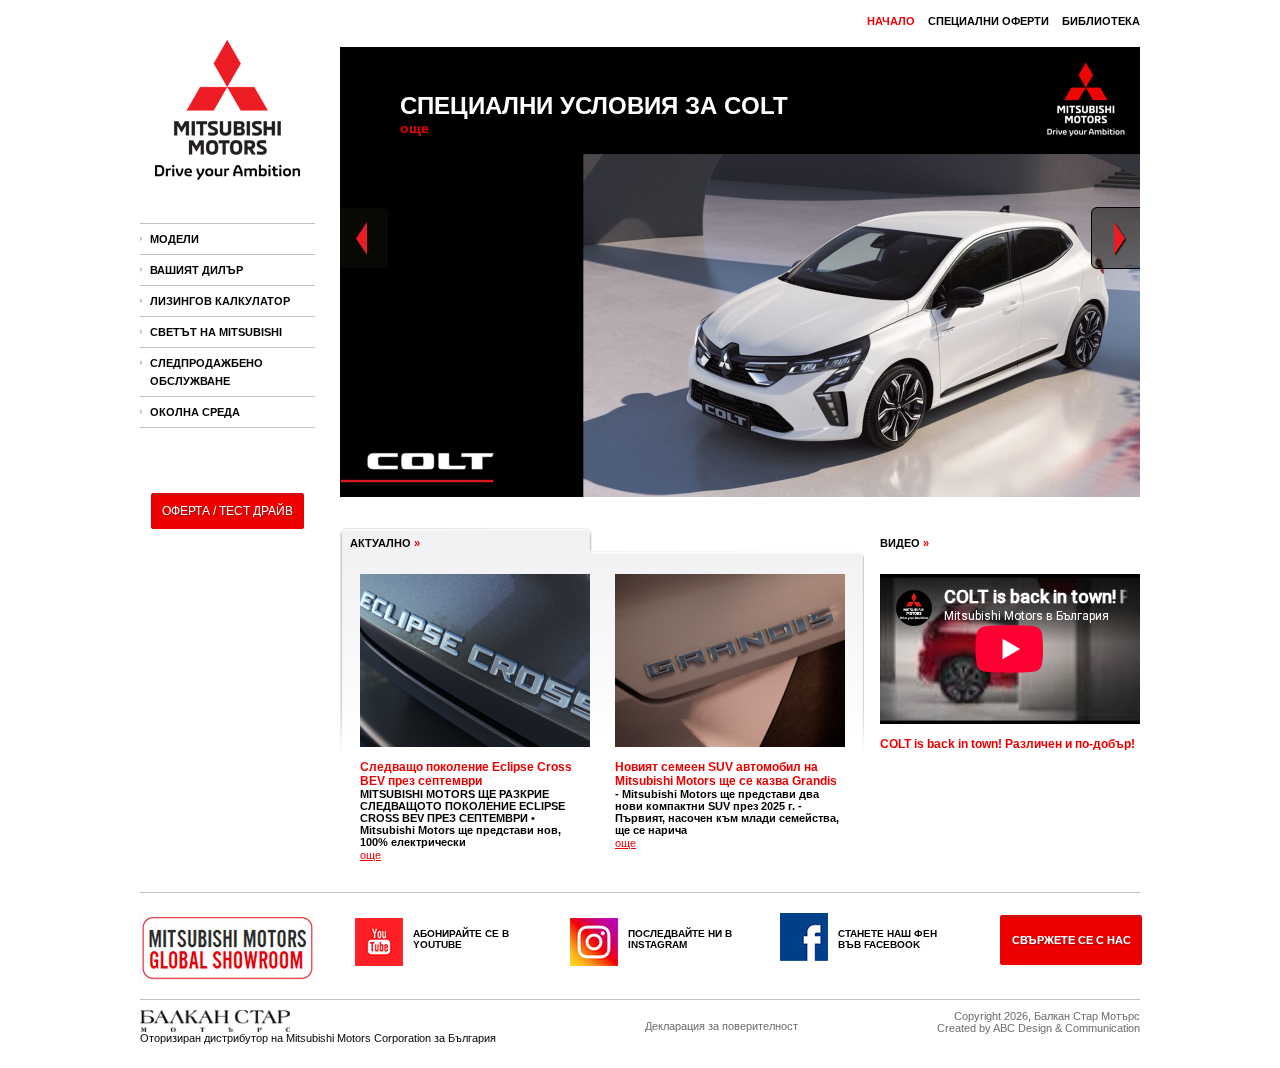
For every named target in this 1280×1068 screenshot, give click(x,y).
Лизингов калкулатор (220, 301)
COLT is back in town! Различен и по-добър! (1007, 744)
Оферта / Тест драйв (227, 511)
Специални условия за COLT (594, 105)
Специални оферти (988, 21)
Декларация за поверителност (721, 1026)
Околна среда (195, 412)
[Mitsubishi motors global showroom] (227, 950)
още (414, 128)
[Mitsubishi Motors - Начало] (228, 186)
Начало (891, 21)
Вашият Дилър (196, 270)
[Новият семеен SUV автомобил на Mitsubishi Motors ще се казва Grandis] (730, 753)
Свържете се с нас (1071, 940)
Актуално (385, 543)
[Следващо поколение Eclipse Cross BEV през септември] (475, 753)
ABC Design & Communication (1066, 1028)
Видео (904, 543)
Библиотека (1101, 21)
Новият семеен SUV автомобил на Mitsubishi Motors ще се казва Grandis (726, 774)
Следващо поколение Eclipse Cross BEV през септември (466, 774)
